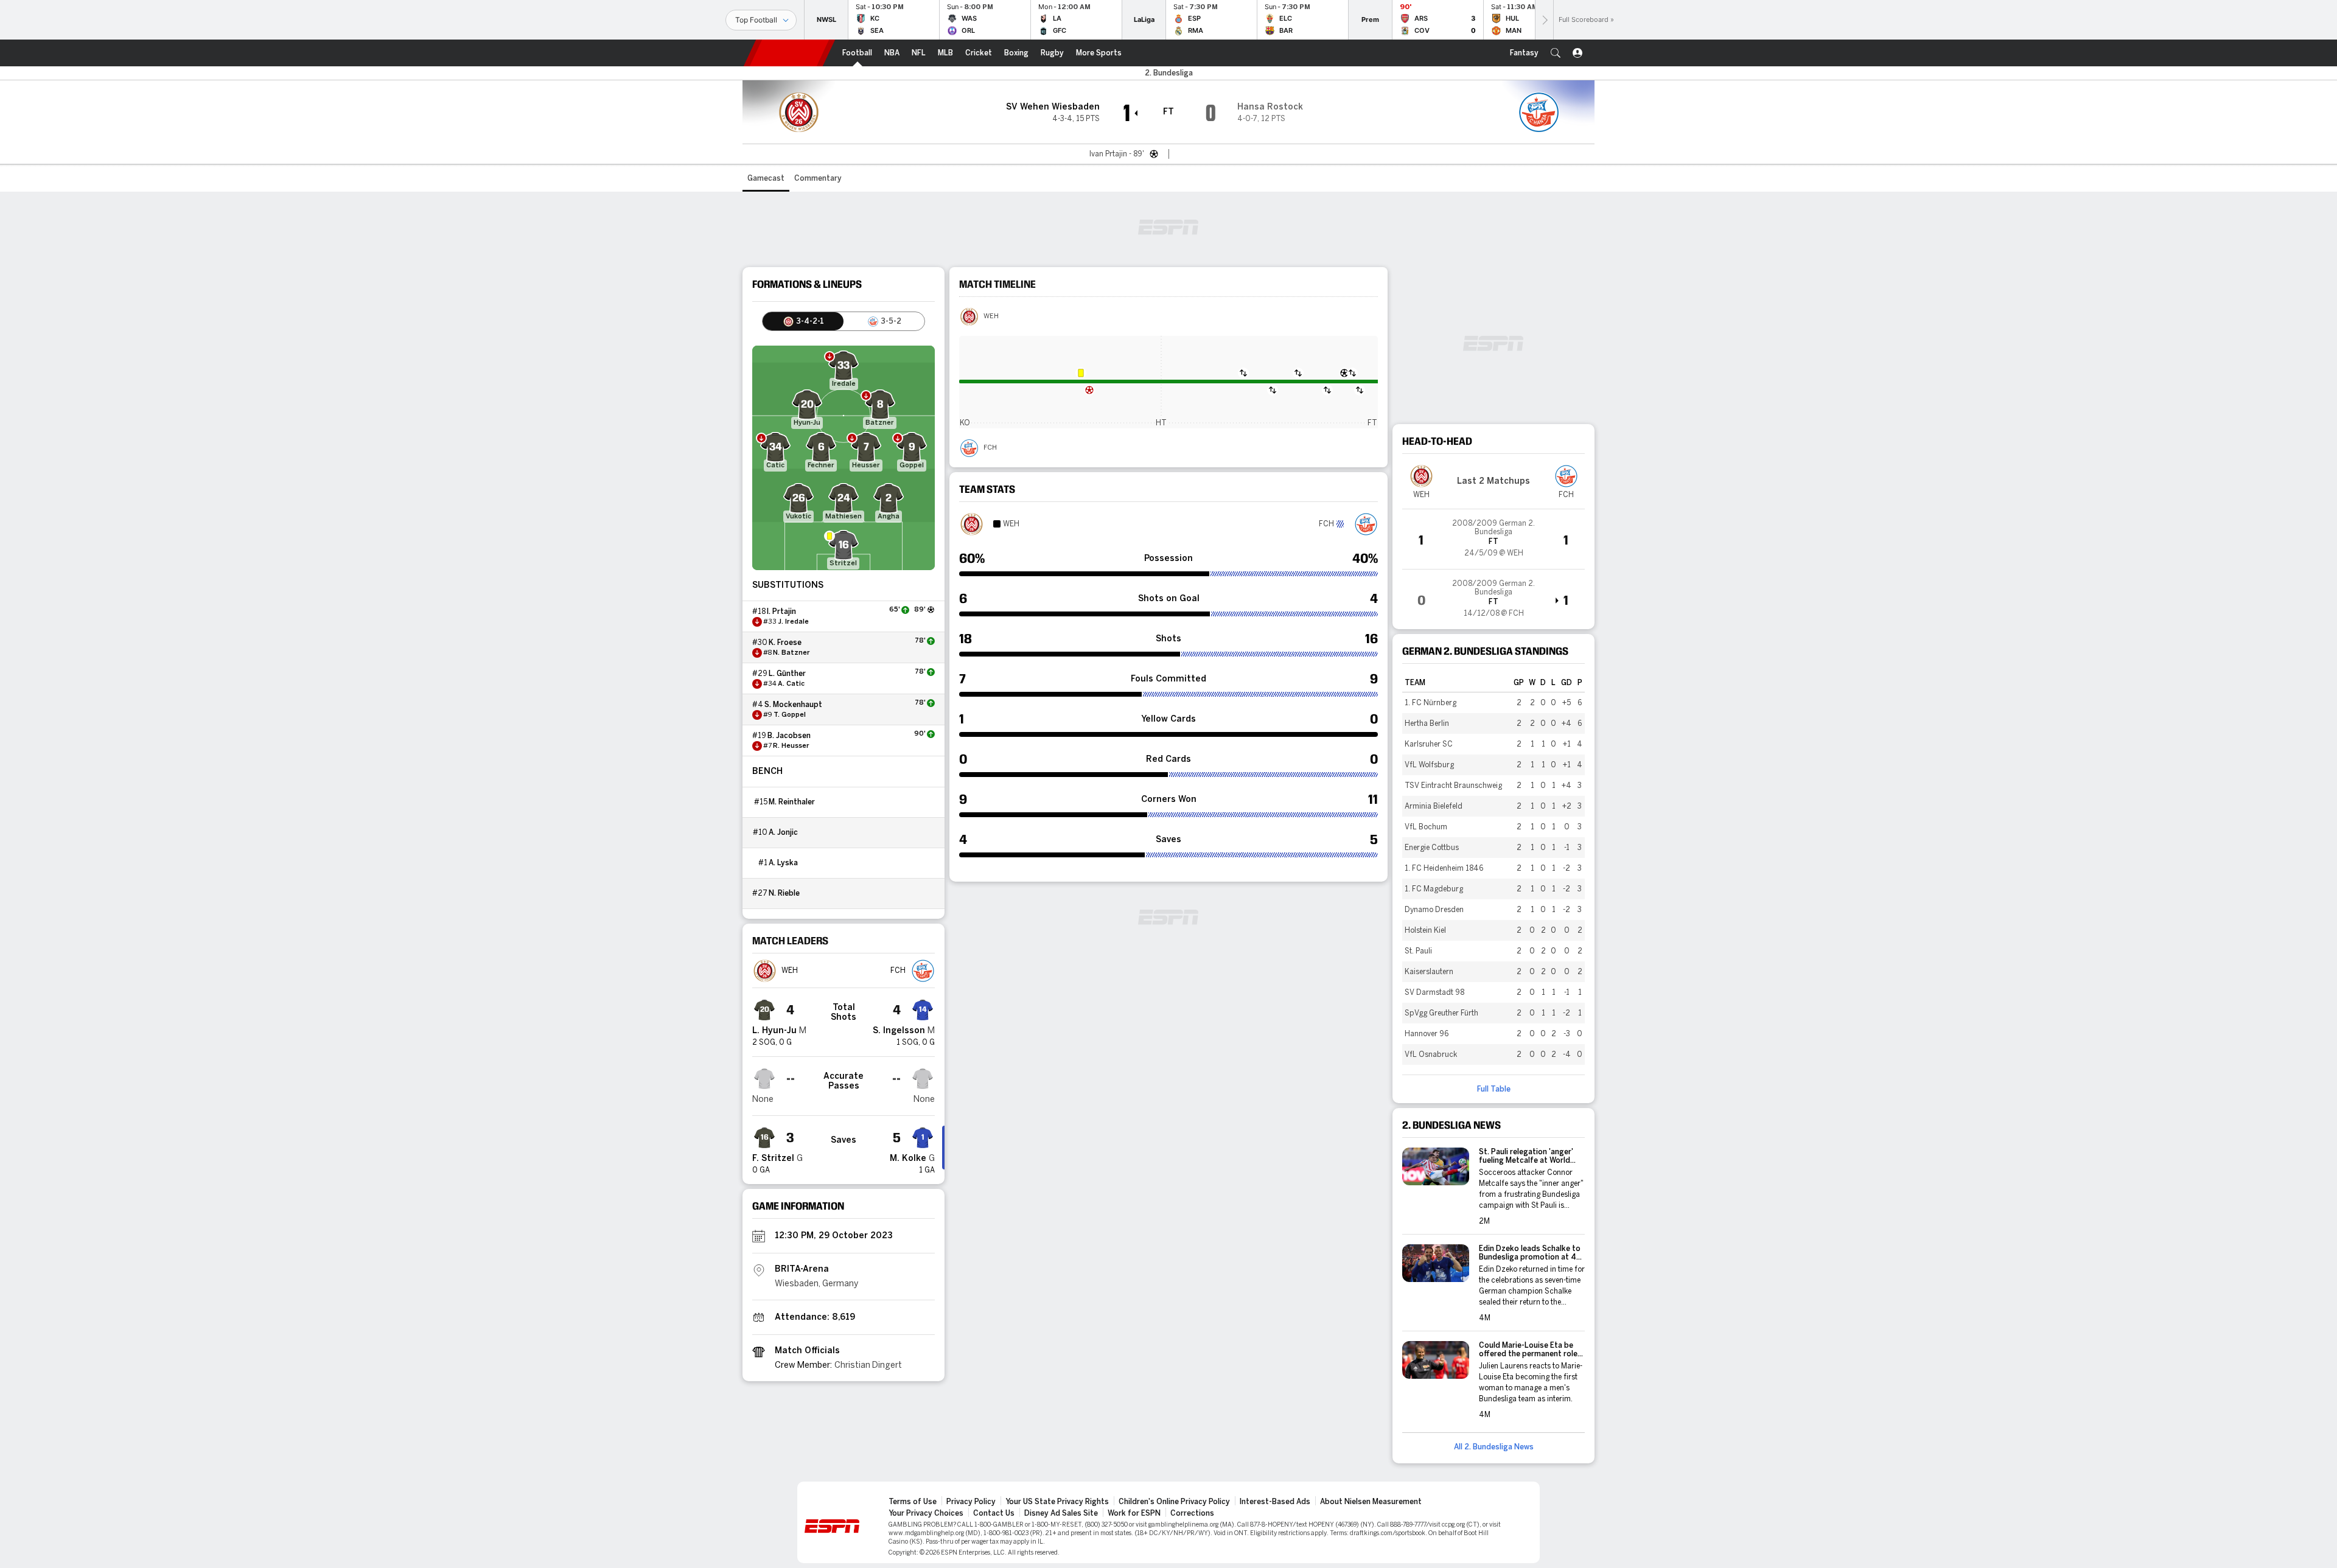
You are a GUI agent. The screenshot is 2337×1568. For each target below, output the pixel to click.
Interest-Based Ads (1275, 1502)
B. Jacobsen (789, 736)
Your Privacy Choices (926, 1513)
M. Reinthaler (792, 802)
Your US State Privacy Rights (1057, 1502)
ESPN (789, 53)
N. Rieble (784, 893)
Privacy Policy (971, 1502)
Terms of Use (913, 1502)
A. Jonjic (783, 832)
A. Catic (791, 684)
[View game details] (1493, 539)
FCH (990, 448)
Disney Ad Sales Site (1061, 1513)
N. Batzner (791, 653)
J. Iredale (793, 622)
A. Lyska (783, 863)
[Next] (1544, 20)
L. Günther (787, 674)
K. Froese (785, 643)
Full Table (1494, 1089)
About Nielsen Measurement (1371, 1502)
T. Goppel (790, 715)
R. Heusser (791, 746)
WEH (991, 316)
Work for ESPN (1134, 1513)
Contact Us (994, 1513)
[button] (1556, 53)
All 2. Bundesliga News (1494, 1447)
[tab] (803, 321)
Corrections (1192, 1513)
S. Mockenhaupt (793, 705)
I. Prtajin (781, 612)
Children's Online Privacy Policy (1174, 1502)
